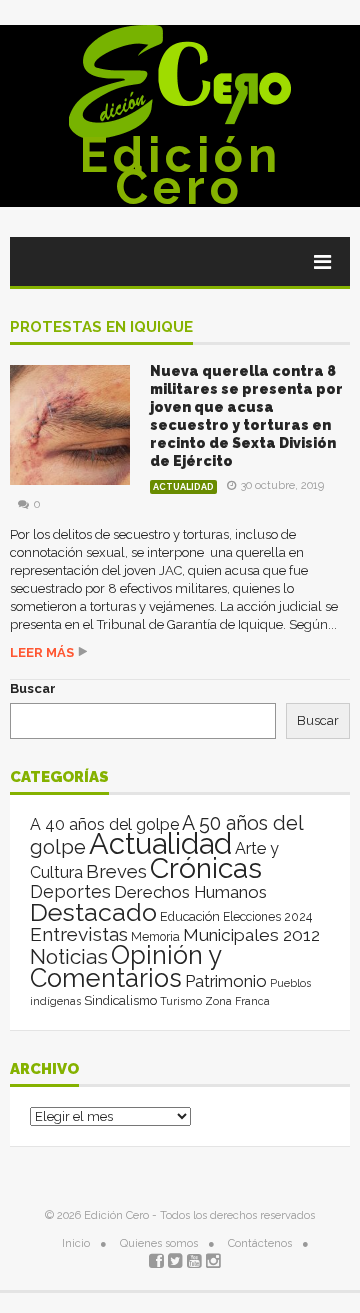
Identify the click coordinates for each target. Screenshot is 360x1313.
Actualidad (183, 487)
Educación (190, 916)
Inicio (76, 1243)
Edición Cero (180, 171)
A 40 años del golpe (104, 824)
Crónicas (206, 868)
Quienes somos (159, 1243)
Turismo (181, 1001)
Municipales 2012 (251, 935)
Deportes (70, 891)
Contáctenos (260, 1243)
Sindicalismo (120, 1000)
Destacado (93, 912)
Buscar (33, 688)
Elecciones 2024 (267, 917)
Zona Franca (237, 1001)
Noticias (69, 956)
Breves (116, 871)
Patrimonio (226, 981)
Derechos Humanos (190, 892)
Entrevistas (79, 934)
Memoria (155, 937)
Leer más (42, 652)
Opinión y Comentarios (125, 966)
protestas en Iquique (101, 328)
